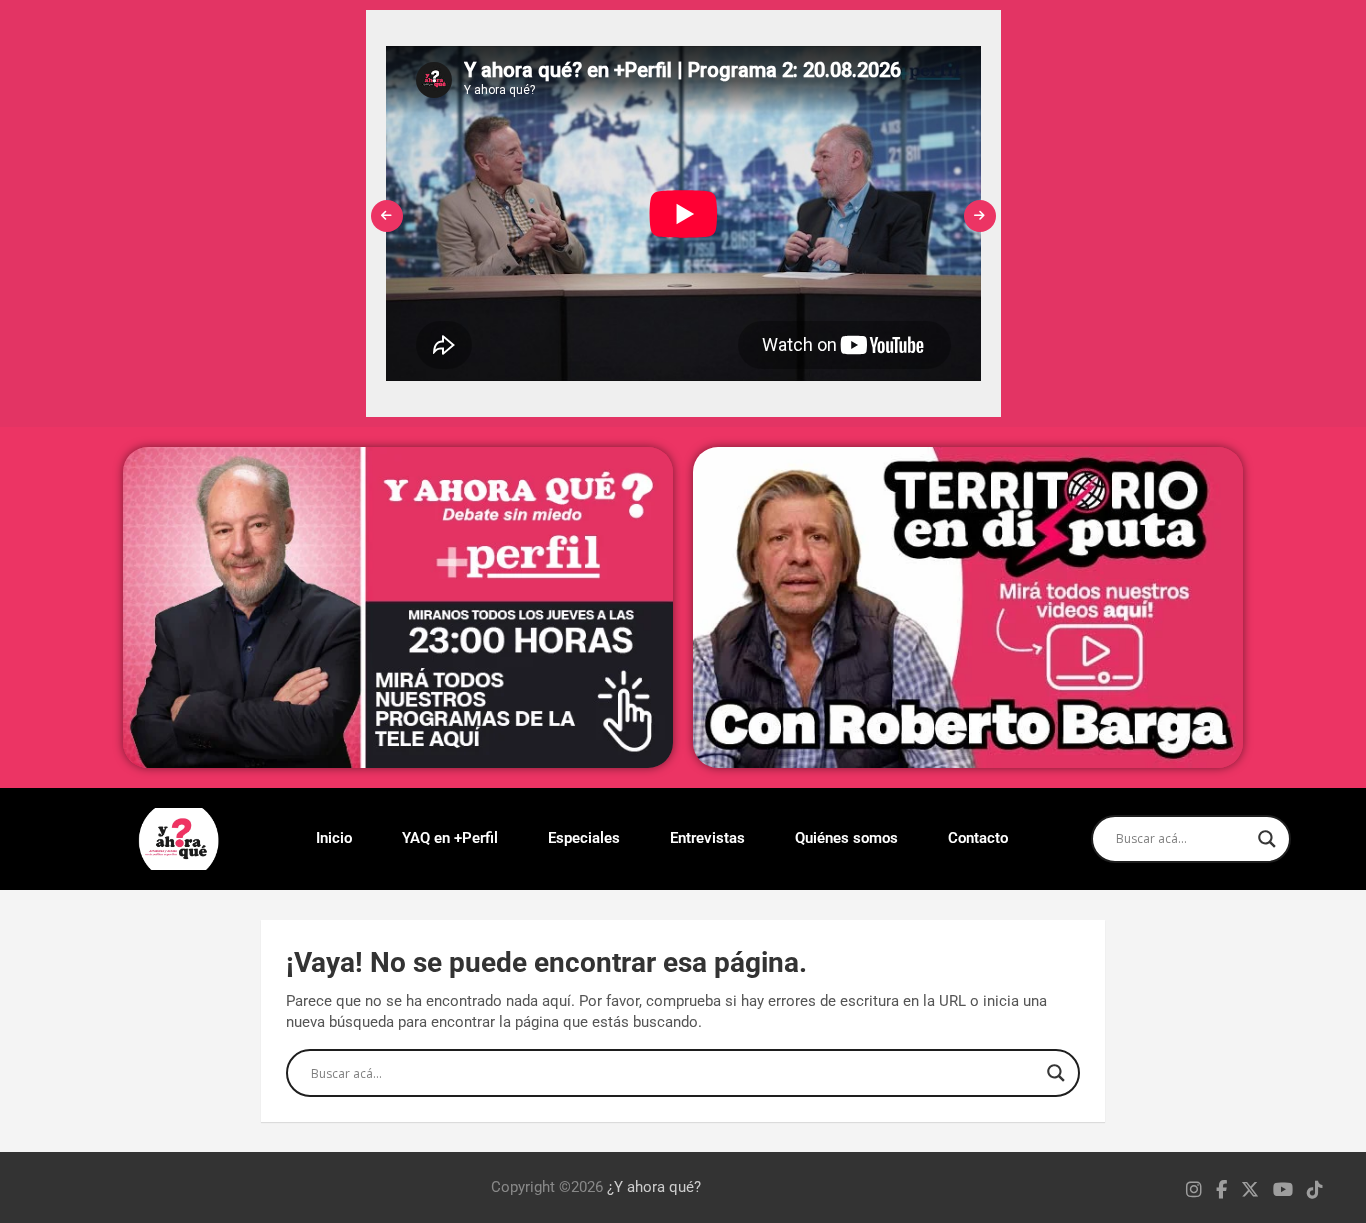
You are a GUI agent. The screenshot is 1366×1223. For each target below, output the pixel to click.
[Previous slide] (387, 216)
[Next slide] (980, 216)
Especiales (584, 838)
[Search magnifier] (1267, 839)
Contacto (978, 838)
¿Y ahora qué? (654, 1187)
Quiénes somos (846, 838)
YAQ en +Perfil (450, 838)
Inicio (334, 838)
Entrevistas (707, 838)
